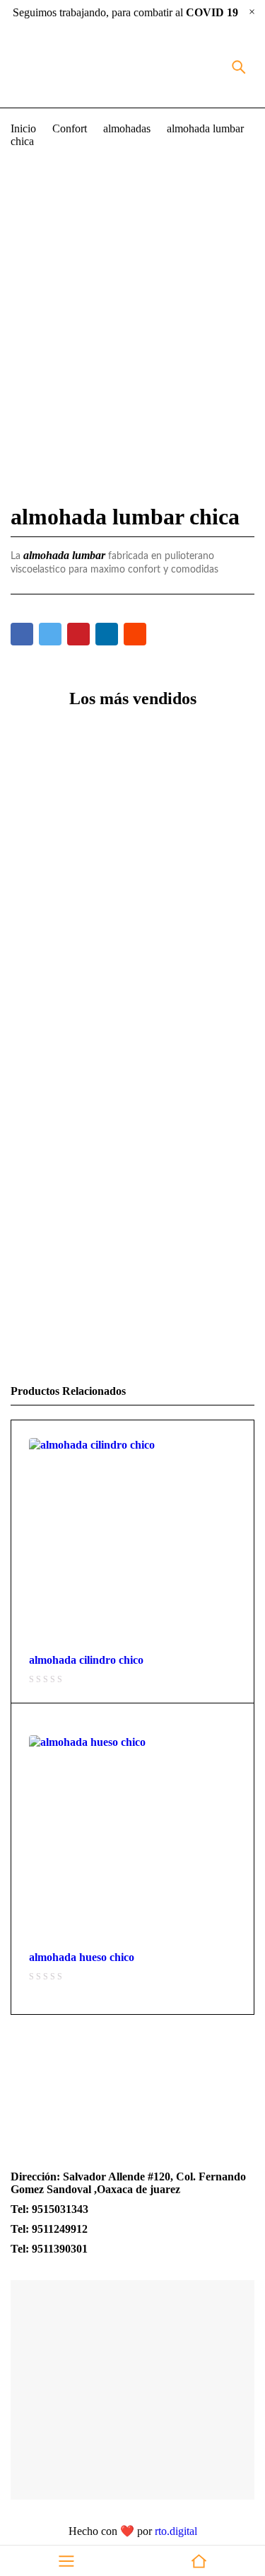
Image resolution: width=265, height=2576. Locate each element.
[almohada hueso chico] (132, 1839)
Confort (70, 128)
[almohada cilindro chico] (132, 1542)
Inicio (23, 128)
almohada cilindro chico (86, 1660)
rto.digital (176, 2531)
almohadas (127, 128)
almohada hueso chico (82, 1957)
